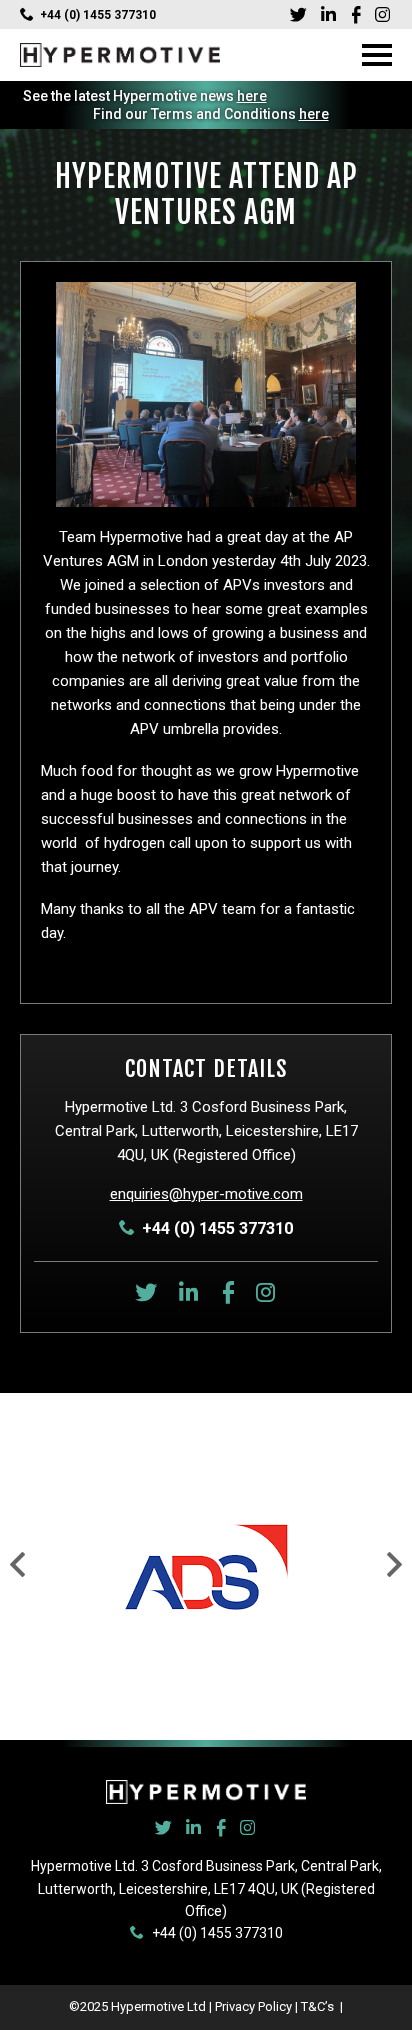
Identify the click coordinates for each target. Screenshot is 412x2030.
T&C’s (319, 2006)
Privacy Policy (253, 2006)
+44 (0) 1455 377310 (98, 15)
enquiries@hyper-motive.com (206, 1194)
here (252, 96)
